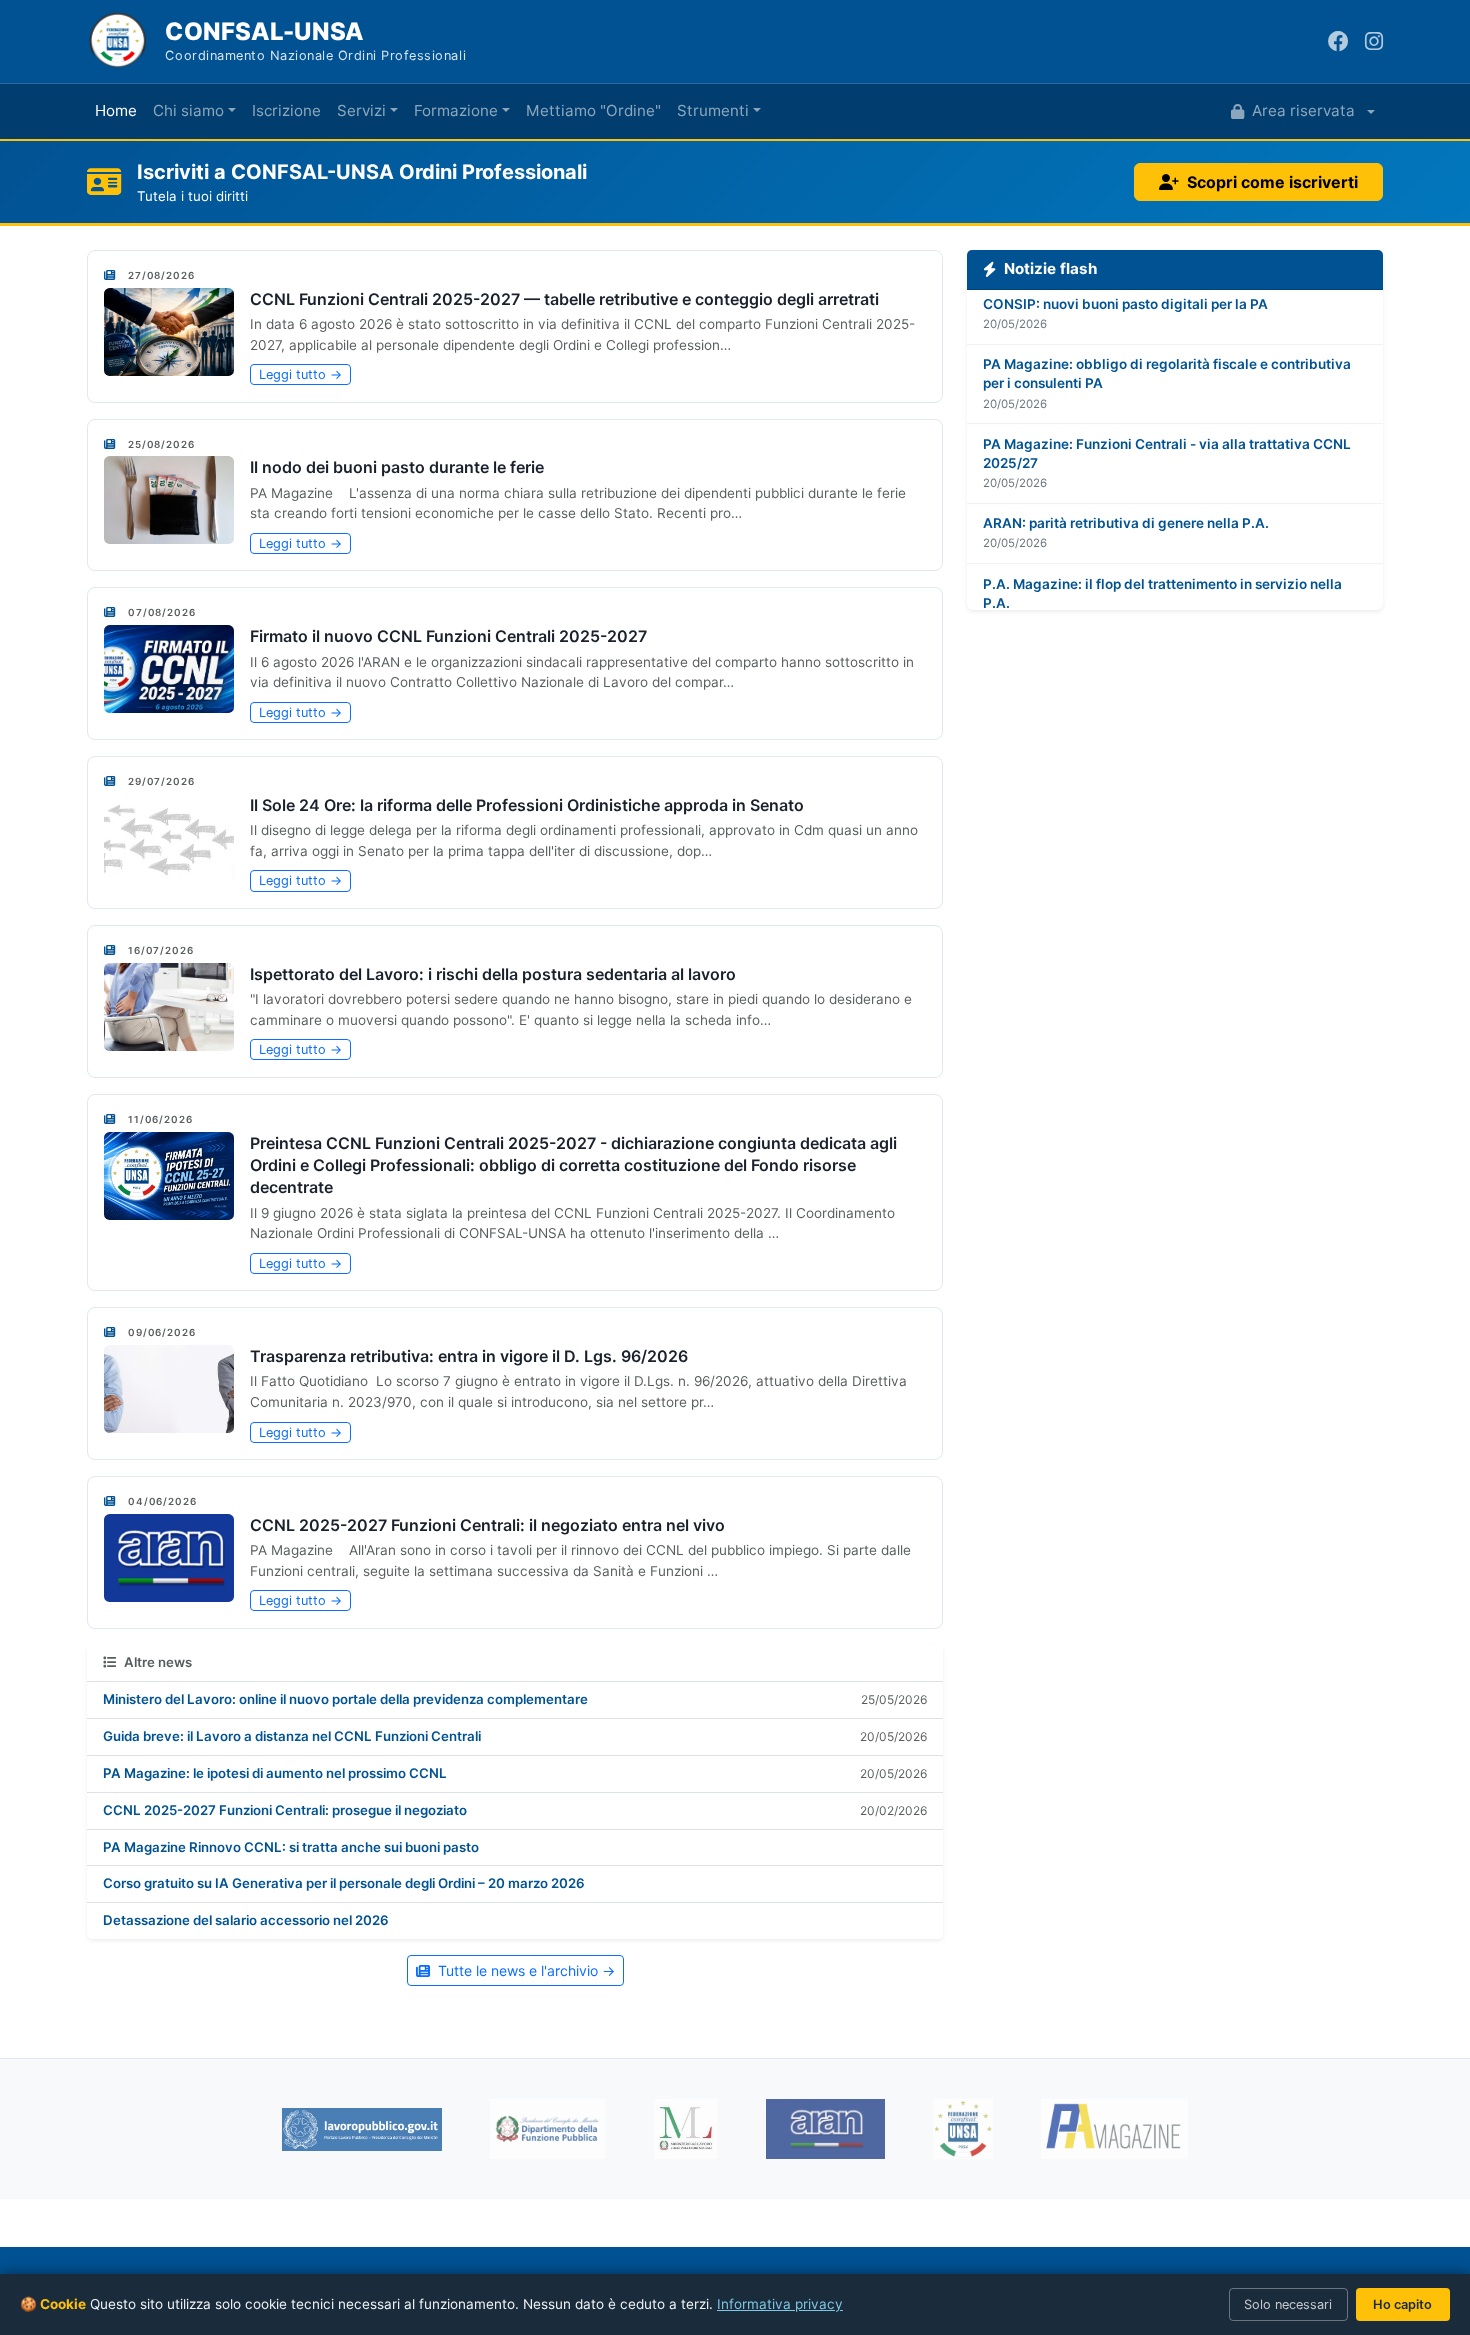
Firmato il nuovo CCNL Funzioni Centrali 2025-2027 (448, 636)
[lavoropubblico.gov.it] (362, 2129)
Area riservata (1303, 110)
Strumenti (713, 110)
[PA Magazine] (1114, 2129)
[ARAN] (825, 2129)
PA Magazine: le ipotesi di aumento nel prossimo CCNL (275, 1773)
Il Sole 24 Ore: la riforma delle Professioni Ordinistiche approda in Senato (527, 805)
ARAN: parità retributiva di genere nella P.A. (1126, 506)
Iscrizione (286, 110)
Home (116, 110)
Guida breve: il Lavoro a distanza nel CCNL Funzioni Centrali (292, 1736)
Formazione (456, 110)
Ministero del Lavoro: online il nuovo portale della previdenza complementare (345, 1699)
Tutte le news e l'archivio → (526, 1970)
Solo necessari (1288, 2304)
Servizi (361, 110)
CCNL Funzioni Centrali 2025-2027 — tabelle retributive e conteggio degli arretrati (564, 299)
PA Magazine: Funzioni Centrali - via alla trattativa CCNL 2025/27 (1167, 435)
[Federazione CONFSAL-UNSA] (963, 2129)
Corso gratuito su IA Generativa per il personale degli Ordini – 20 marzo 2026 (344, 1883)
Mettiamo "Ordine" (593, 110)
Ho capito (1402, 2304)
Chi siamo (188, 110)
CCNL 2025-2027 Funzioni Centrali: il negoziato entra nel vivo (487, 1525)
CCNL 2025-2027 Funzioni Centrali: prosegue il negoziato (285, 1810)
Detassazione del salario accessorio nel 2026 (246, 1920)
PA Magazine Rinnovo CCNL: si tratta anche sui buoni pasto (291, 1847)
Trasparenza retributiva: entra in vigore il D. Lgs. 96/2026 (469, 1356)
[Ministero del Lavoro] (685, 2129)
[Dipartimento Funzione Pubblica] (547, 2129)
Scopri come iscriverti (1272, 182)
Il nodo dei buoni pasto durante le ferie (397, 467)
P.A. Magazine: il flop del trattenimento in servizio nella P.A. (1162, 575)
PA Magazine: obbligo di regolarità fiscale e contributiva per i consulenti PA (1167, 356)
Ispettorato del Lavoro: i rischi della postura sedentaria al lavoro (493, 974)
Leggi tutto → (300, 374)
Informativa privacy (780, 2304)
